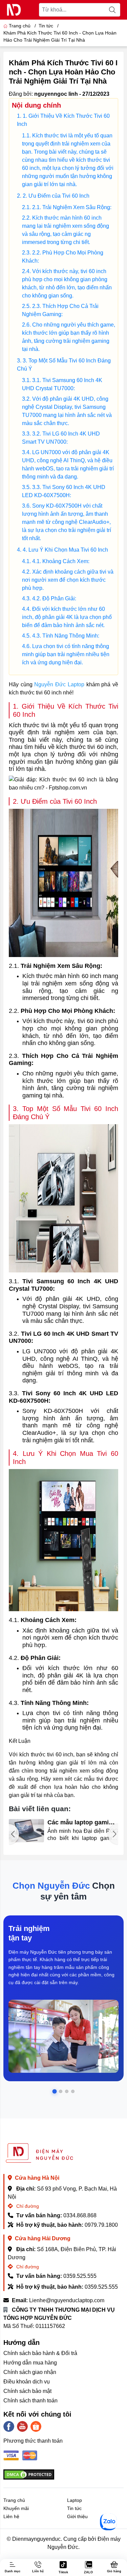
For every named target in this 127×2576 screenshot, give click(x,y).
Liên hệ (11, 2516)
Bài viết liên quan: (40, 1809)
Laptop (75, 2500)
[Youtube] (22, 2426)
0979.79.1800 (101, 2225)
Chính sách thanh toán (30, 2401)
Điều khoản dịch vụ (27, 2382)
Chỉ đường (27, 2206)
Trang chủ (20, 26)
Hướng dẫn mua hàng (30, 2363)
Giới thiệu (77, 2516)
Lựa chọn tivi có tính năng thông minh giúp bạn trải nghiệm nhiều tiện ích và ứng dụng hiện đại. (66, 654)
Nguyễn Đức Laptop (59, 684)
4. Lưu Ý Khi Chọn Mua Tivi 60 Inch (65, 550)
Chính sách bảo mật (27, 2391)
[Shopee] (36, 2426)
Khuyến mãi (16, 2508)
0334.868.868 (80, 2215)
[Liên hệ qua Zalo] (108, 2522)
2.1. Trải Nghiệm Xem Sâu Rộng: (72, 207)
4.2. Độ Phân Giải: (54, 598)
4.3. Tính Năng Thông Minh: (66, 636)
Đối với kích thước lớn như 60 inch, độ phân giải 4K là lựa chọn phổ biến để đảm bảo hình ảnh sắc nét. (67, 617)
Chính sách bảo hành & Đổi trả (40, 2353)
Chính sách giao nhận (30, 2372)
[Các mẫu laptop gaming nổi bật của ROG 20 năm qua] (26, 1831)
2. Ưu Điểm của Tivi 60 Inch (56, 196)
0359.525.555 (80, 2276)
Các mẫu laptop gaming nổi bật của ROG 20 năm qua (83, 1823)
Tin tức (74, 2508)
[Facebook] (9, 2426)
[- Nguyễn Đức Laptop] (14, 10)
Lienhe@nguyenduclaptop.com (67, 2300)
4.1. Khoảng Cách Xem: (61, 561)
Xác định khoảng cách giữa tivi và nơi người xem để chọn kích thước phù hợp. (68, 580)
